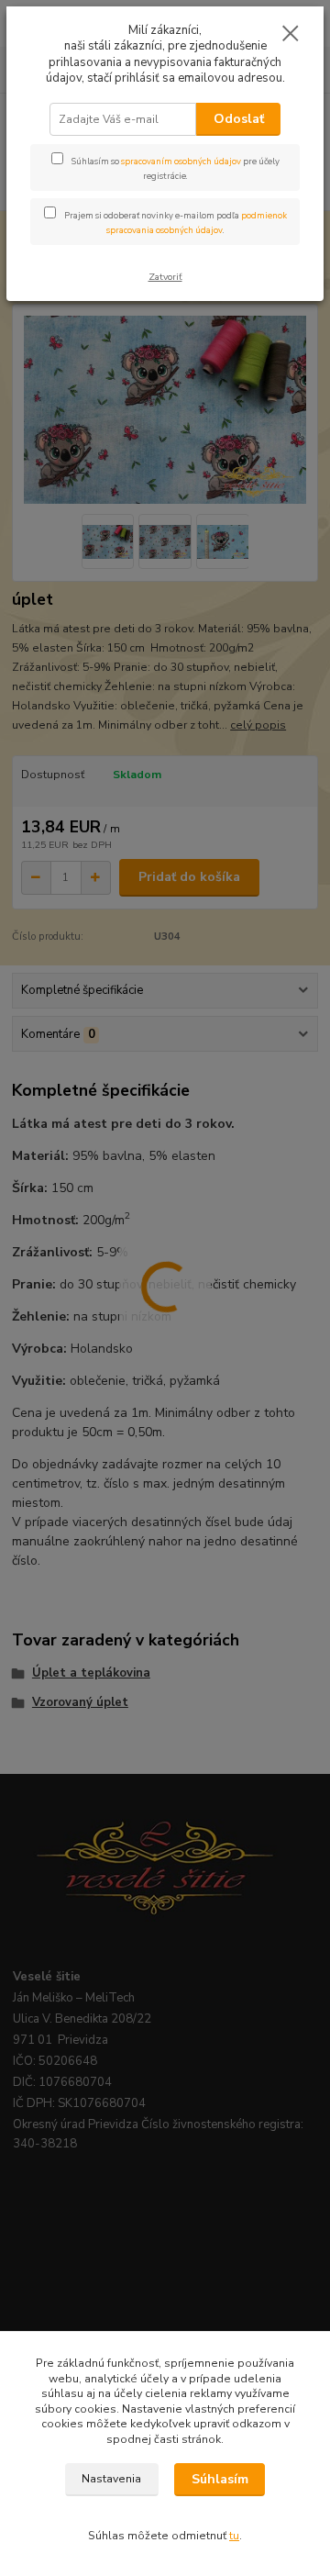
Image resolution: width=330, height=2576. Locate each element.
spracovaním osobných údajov (181, 161)
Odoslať (239, 119)
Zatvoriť (165, 277)
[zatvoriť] (291, 35)
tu (234, 2536)
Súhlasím (220, 2479)
